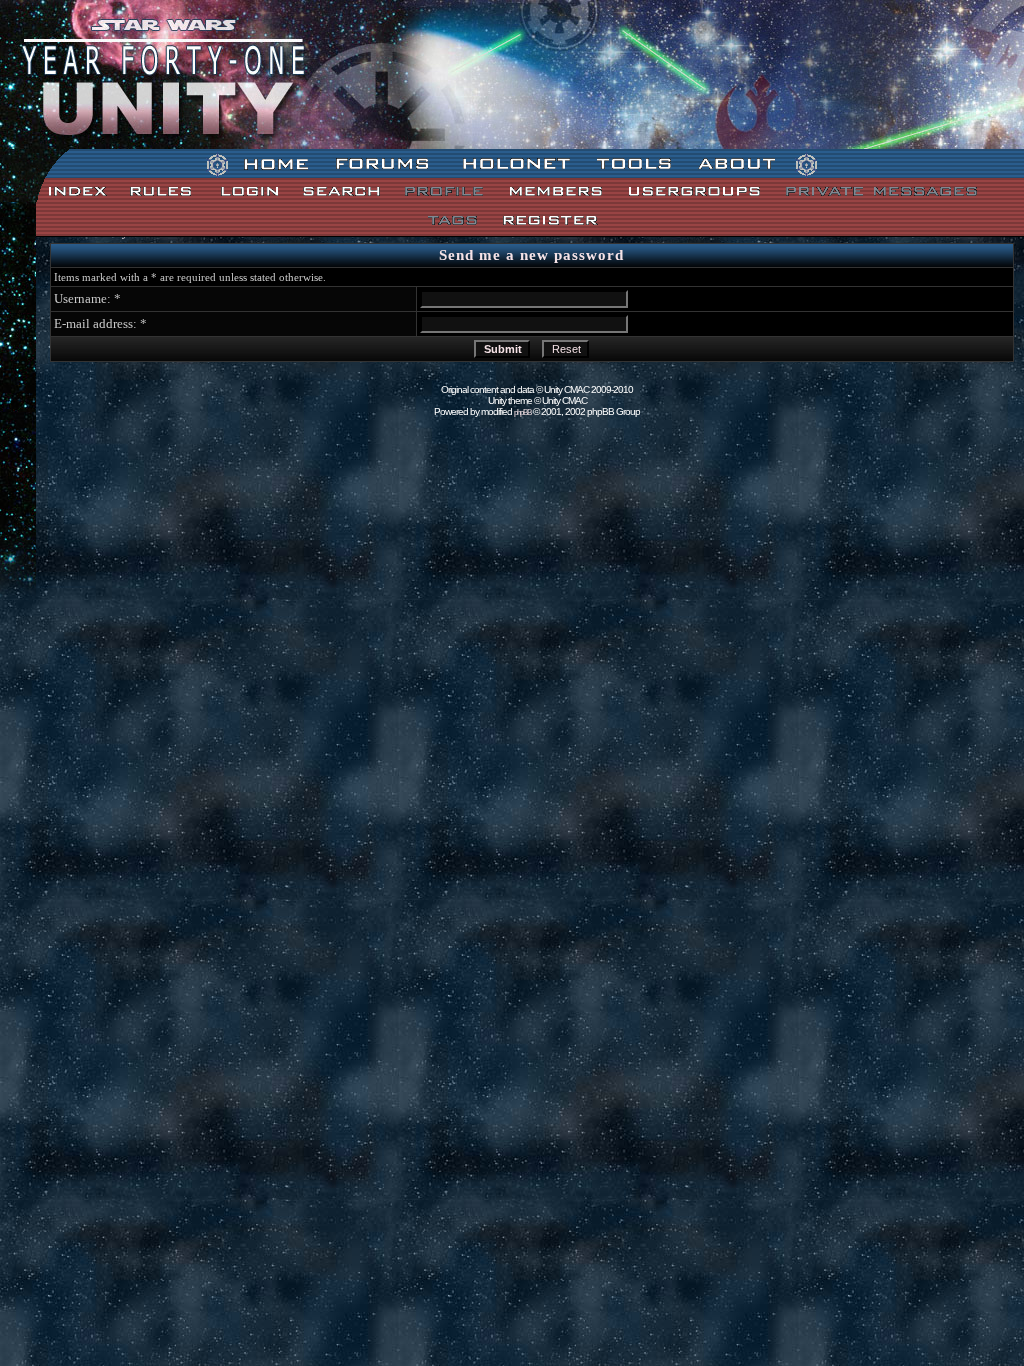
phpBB (522, 412)
